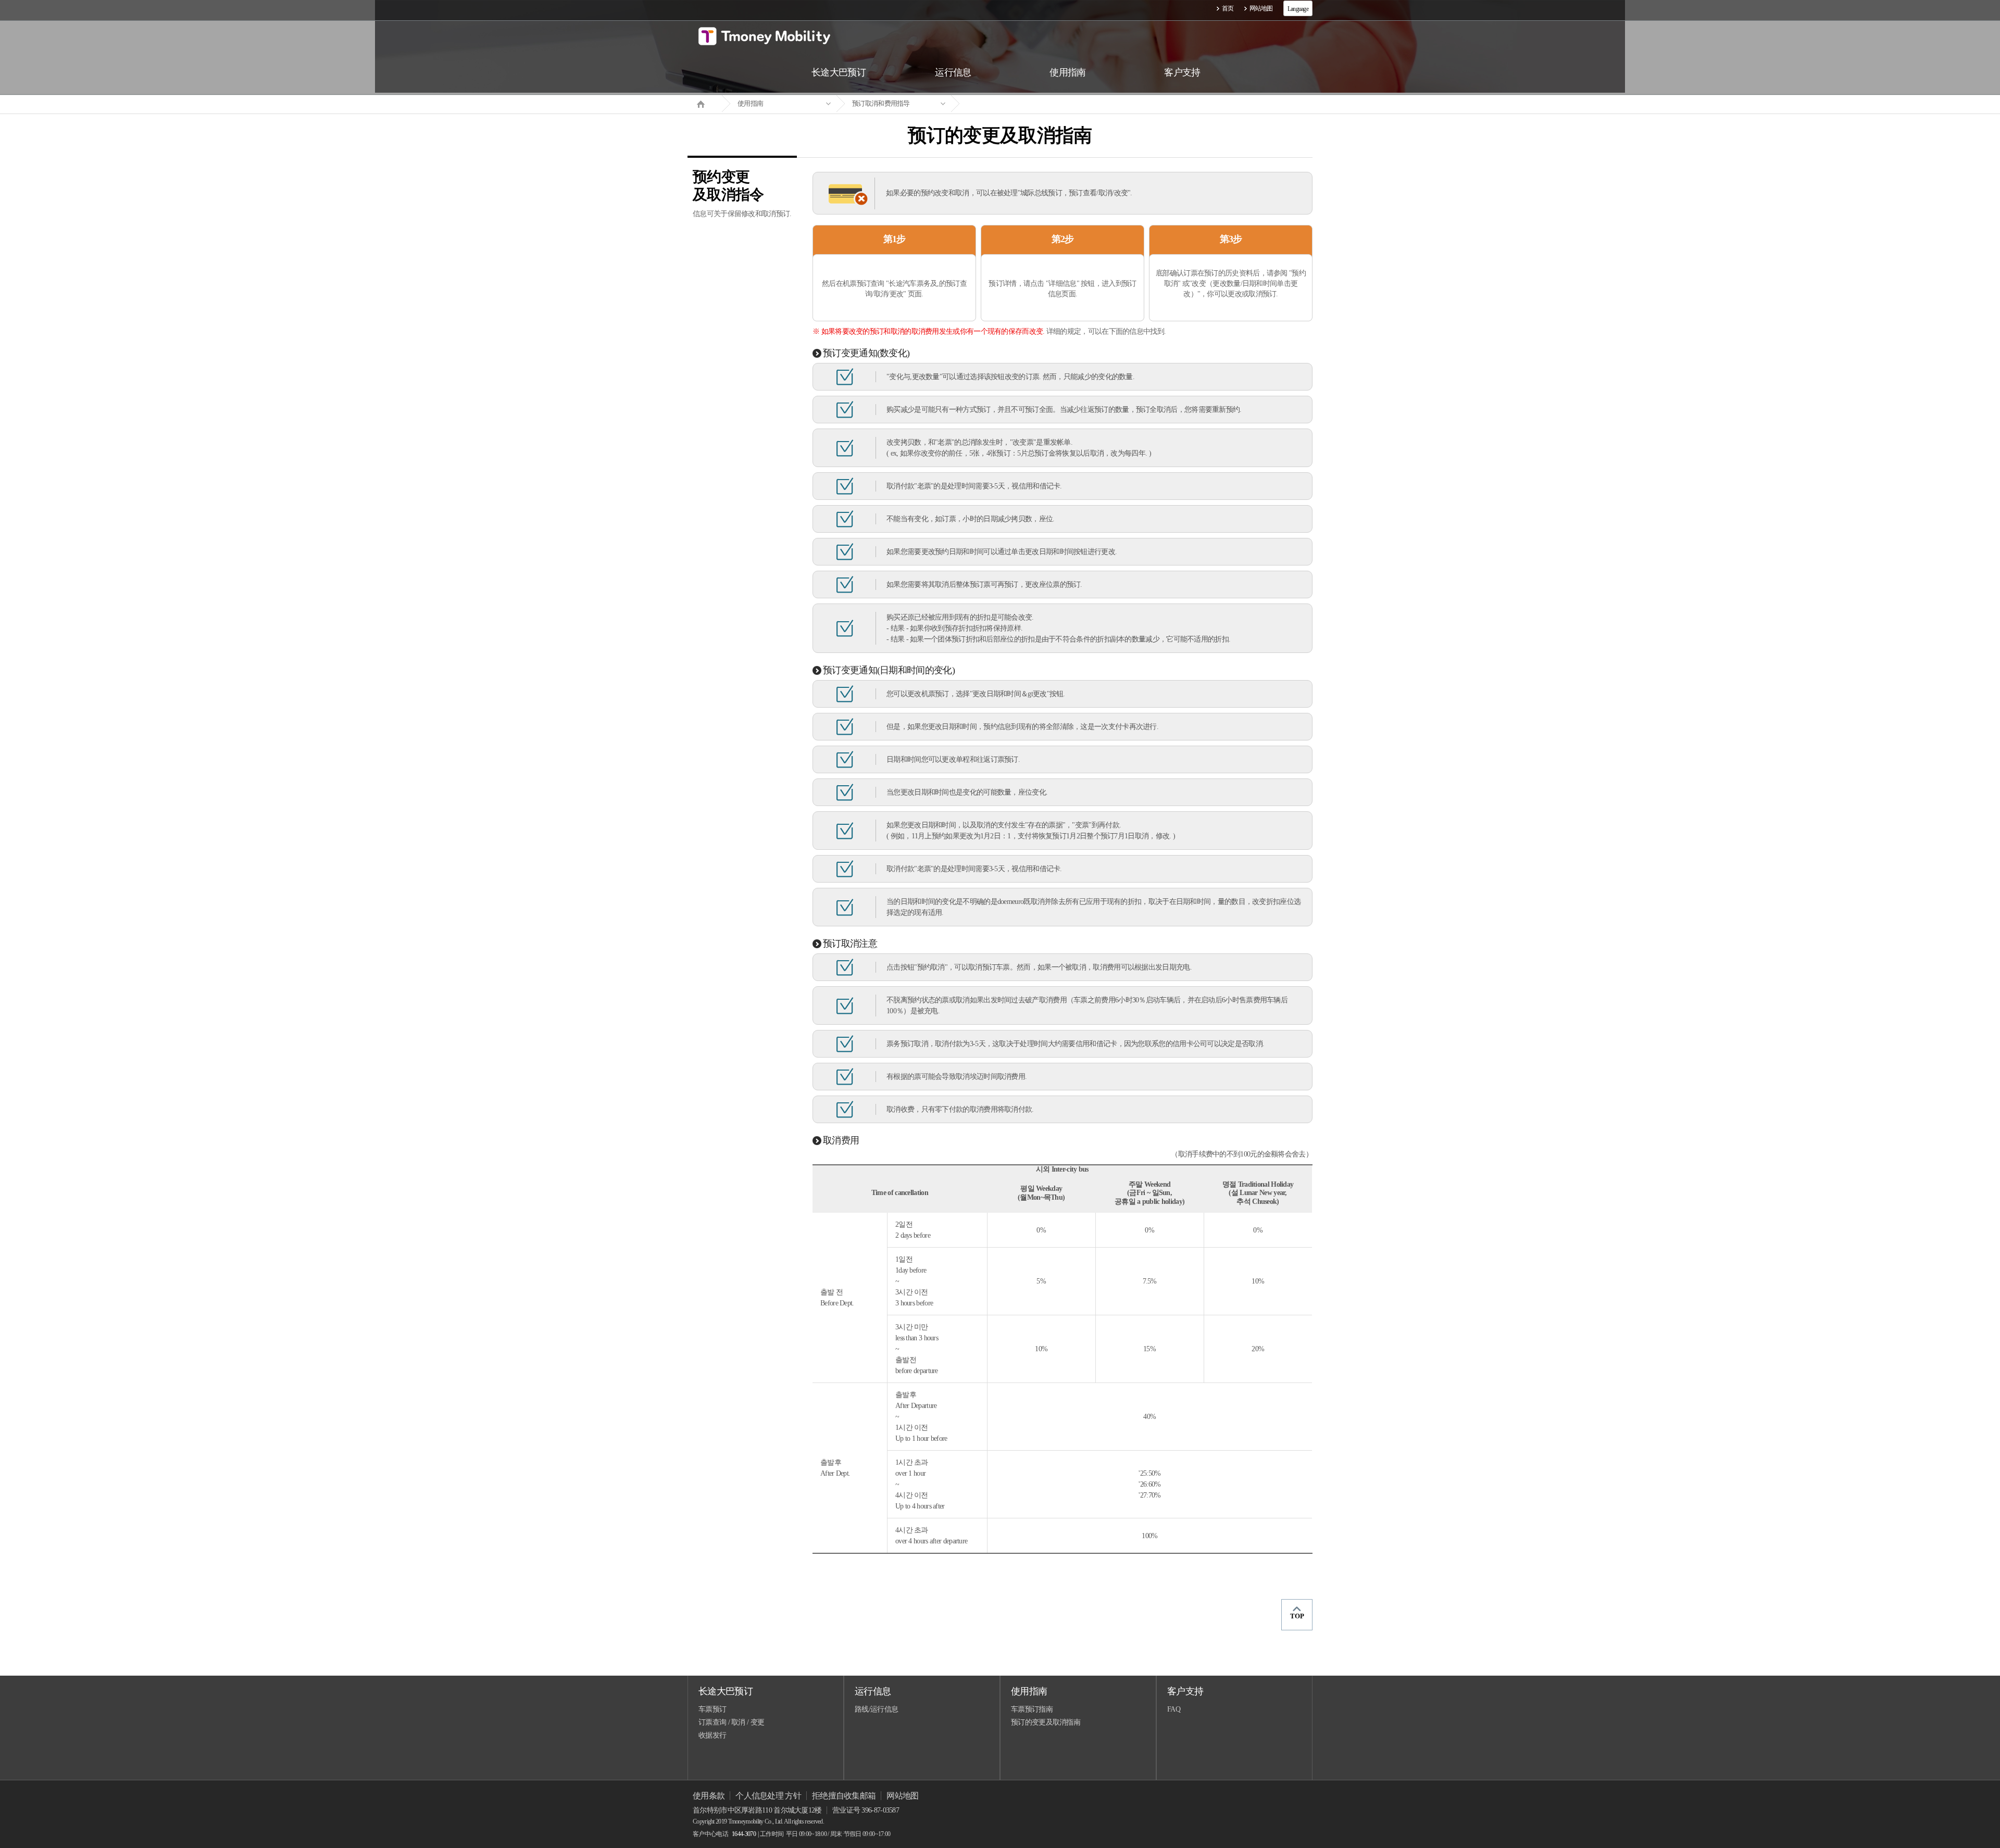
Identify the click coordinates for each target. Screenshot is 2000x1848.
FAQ (1174, 1709)
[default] (1008, 104)
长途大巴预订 (726, 1691)
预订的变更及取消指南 (1046, 1722)
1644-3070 (744, 1834)
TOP (1297, 1616)
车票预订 (712, 1709)
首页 (1228, 8)
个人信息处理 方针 (768, 1796)
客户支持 (1185, 1691)
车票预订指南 (1032, 1709)
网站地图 (1261, 8)
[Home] (705, 103)
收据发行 (712, 1735)
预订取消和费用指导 (881, 103)
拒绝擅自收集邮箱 (844, 1796)
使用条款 (709, 1796)
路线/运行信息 (876, 1709)
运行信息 (873, 1691)
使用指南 (750, 103)
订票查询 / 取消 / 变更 (731, 1722)
